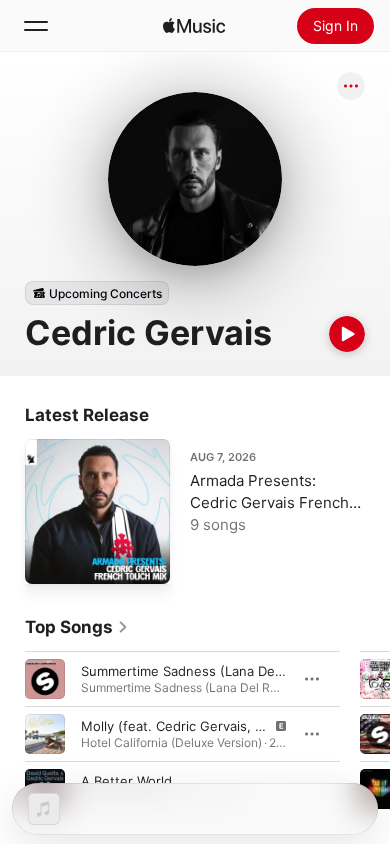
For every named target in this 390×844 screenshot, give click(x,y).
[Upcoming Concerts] (97, 293)
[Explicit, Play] (45, 734)
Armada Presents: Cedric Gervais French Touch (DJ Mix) (269, 502)
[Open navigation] (36, 26)
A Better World (126, 781)
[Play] (347, 334)
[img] (194, 26)
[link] (77, 627)
